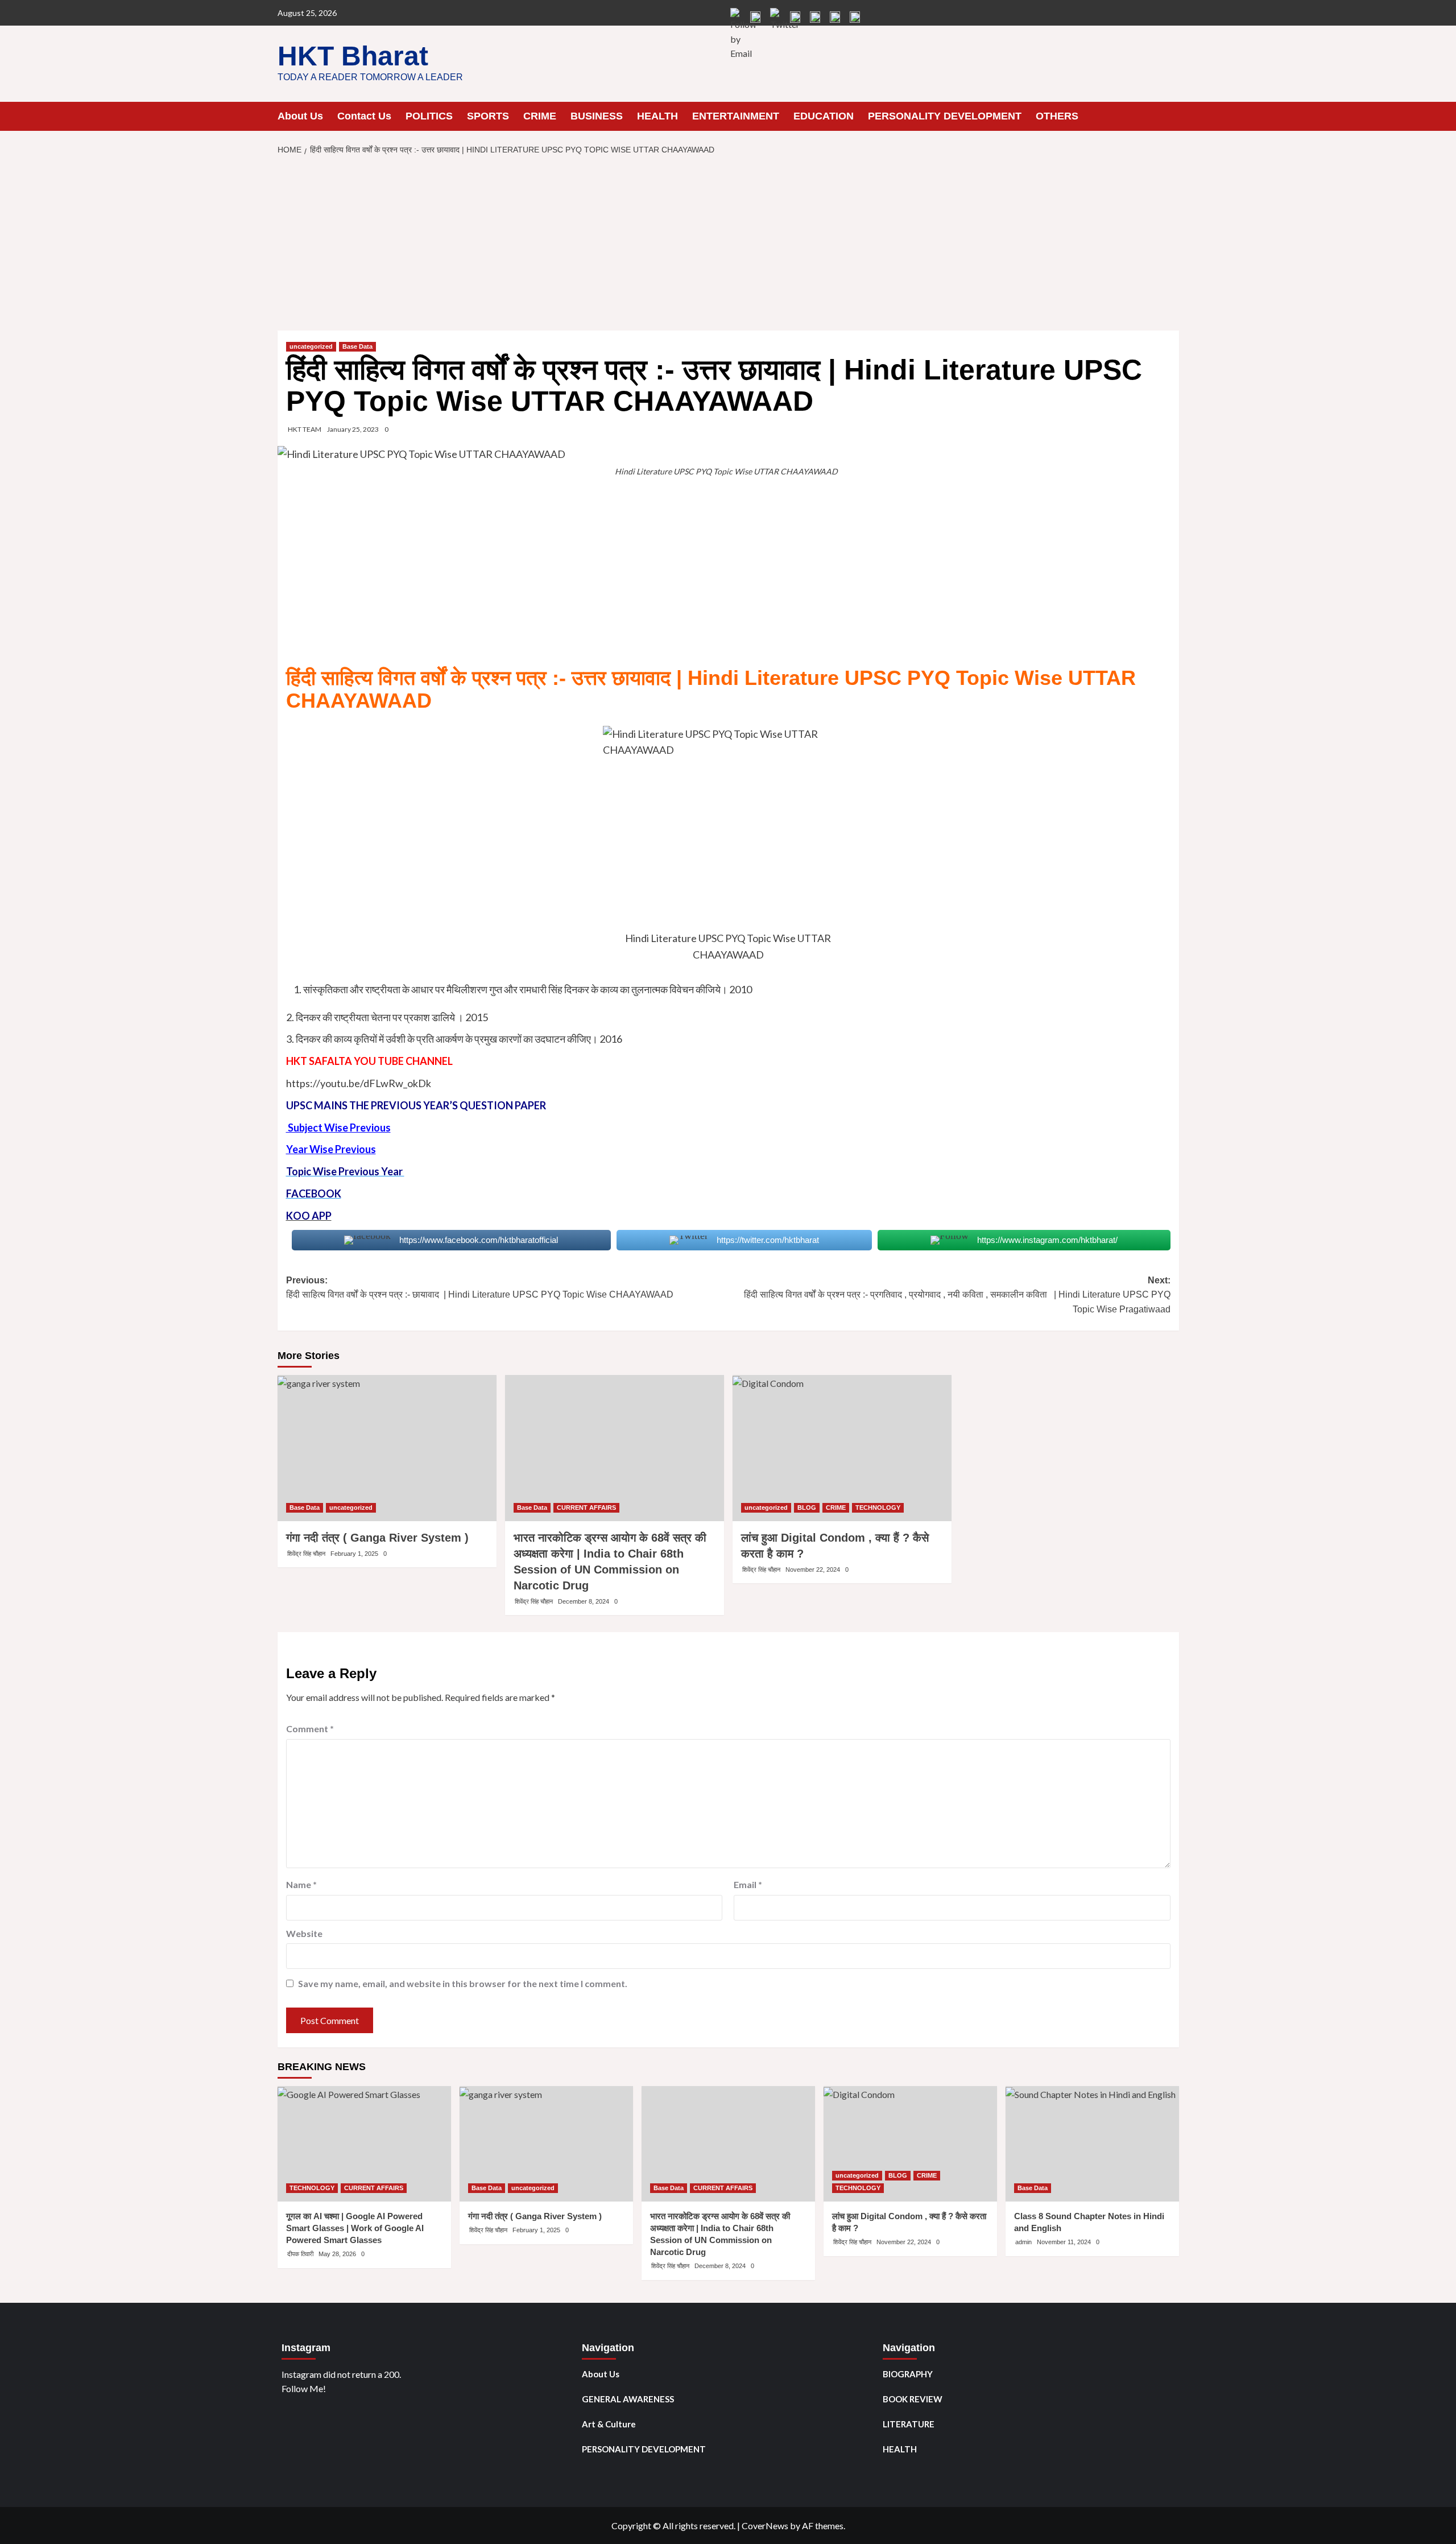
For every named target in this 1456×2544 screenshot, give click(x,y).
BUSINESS (597, 116)
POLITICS (429, 116)
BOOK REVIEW (913, 2399)
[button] (1172, 116)
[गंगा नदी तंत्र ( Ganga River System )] (387, 1448)
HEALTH (657, 116)
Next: (956, 1295)
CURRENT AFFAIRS (586, 1508)
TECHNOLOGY (878, 1508)
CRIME (540, 116)
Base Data (357, 346)
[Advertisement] (728, 246)
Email (748, 1884)
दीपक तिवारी (300, 2254)
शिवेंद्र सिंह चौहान (306, 1554)
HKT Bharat (353, 56)
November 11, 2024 (1064, 2242)
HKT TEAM (305, 429)
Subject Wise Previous (338, 1128)
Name (301, 1884)
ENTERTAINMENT (736, 116)
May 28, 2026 (337, 2254)
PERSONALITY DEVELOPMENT (945, 116)
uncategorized (311, 346)
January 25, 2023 (353, 429)
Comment (310, 1729)
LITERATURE (909, 2424)
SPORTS (488, 116)
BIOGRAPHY (908, 2374)
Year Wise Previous (331, 1149)
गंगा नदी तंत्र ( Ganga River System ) (377, 1538)
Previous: (482, 1288)
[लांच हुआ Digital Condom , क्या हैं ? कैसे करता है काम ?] (842, 1448)
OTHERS (1057, 116)
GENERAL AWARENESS (628, 2399)
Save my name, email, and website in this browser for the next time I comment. (463, 1983)
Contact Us (364, 116)
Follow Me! (304, 2388)
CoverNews (765, 2526)
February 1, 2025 (354, 1554)
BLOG (807, 1508)
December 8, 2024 (584, 1601)
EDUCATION (824, 116)
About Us (300, 116)
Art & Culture (609, 2424)
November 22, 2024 (813, 1570)
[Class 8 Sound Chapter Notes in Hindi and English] (1092, 2144)
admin (1023, 2242)
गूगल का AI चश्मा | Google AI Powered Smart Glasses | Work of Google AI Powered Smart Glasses (355, 2228)
